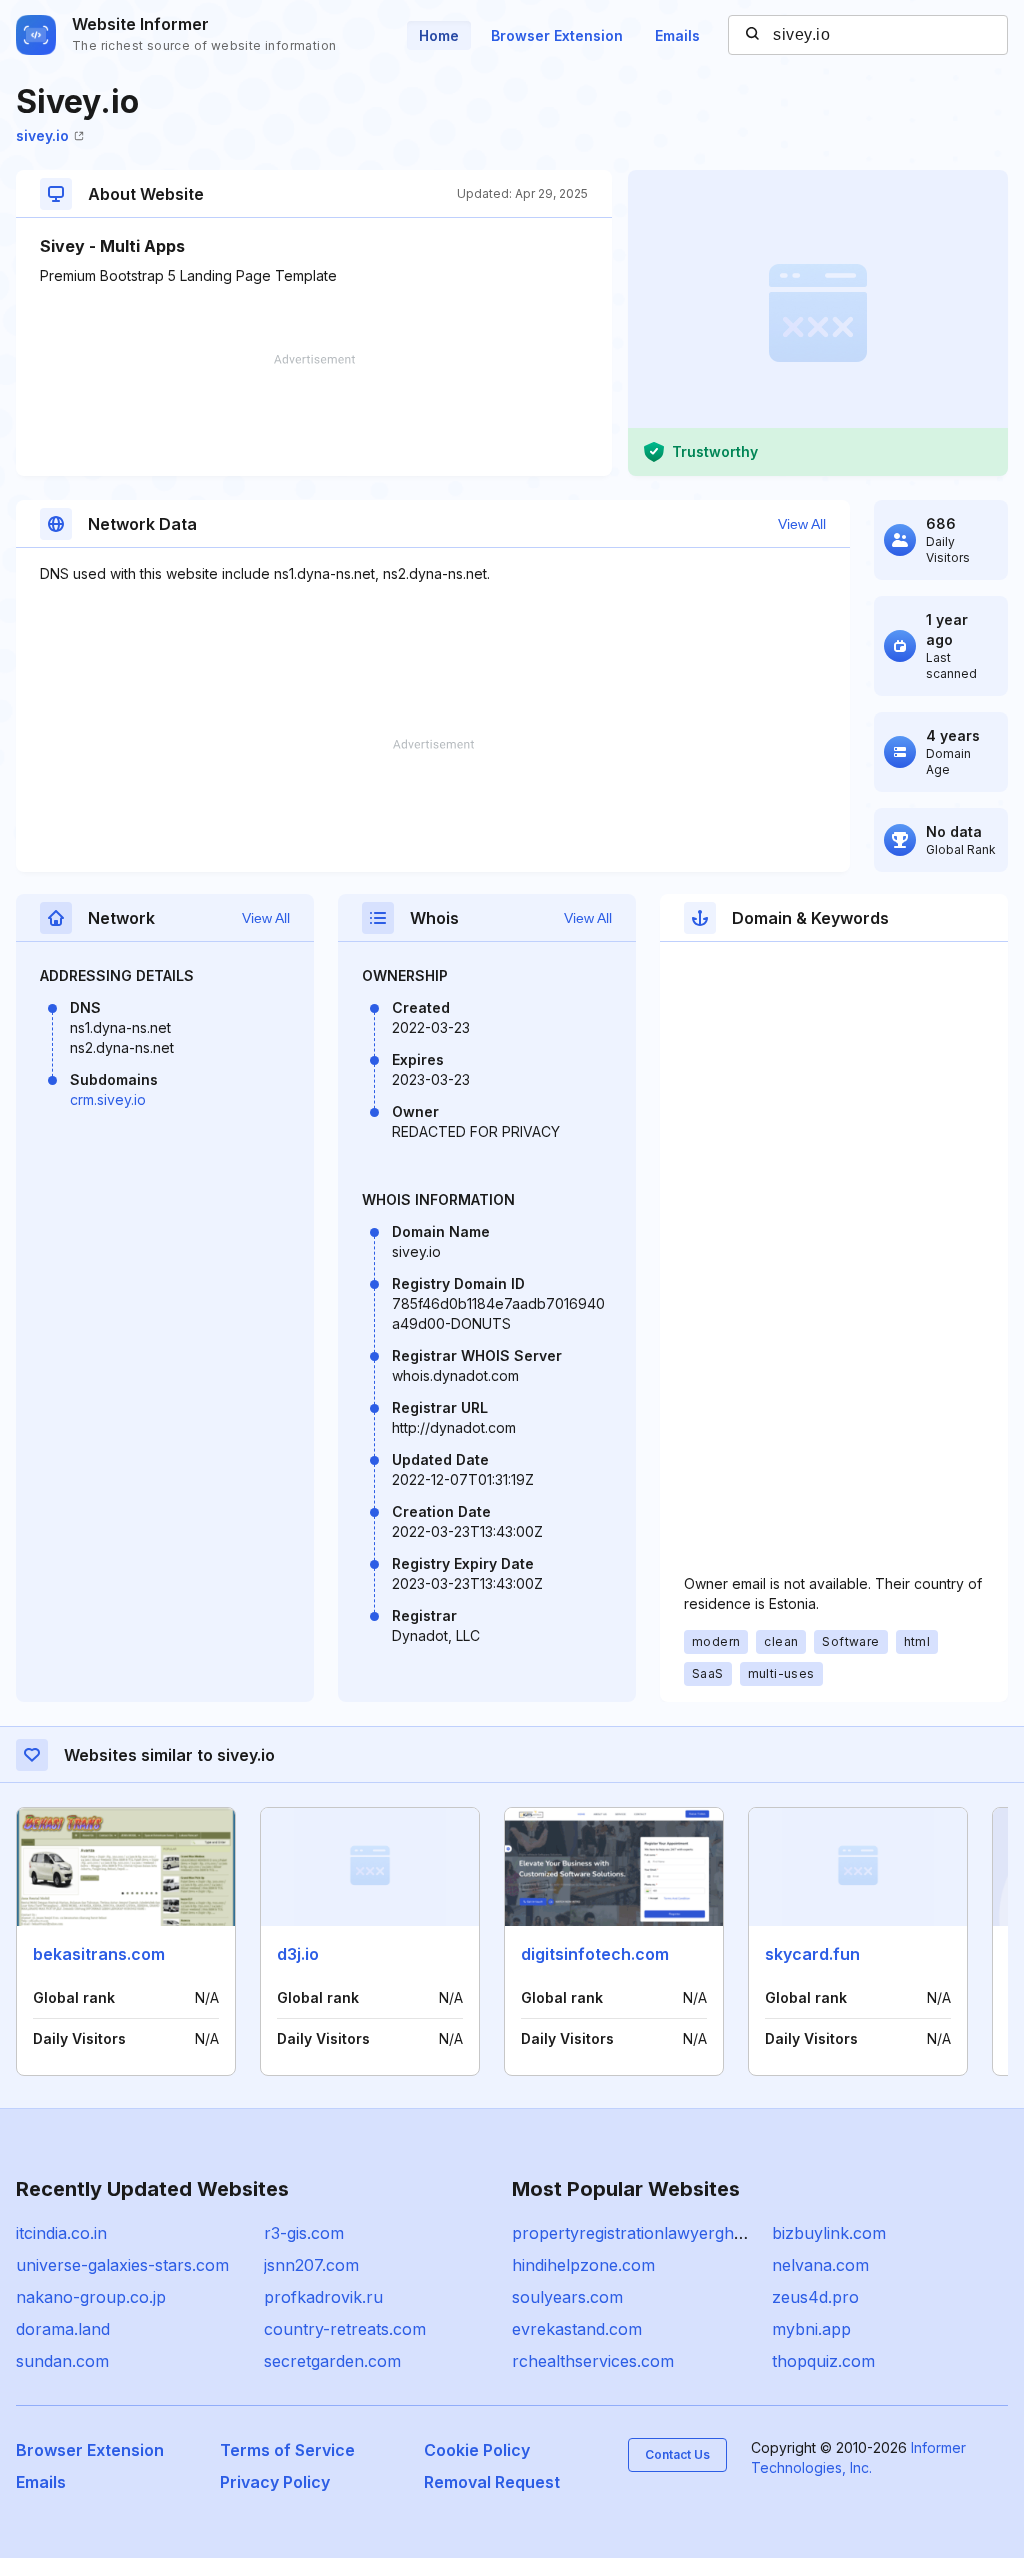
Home (439, 35)
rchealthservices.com (593, 2361)
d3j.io (298, 1954)
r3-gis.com (304, 2233)
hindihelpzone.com (583, 2265)
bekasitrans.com (99, 1954)
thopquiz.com (823, 2361)
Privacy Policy (275, 2482)
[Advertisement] (314, 415)
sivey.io (42, 135)
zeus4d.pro (815, 2297)
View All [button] (802, 524)
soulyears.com (567, 2297)
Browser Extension (557, 35)
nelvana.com (820, 2265)
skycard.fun (812, 1954)
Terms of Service (287, 2450)
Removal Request (492, 2482)
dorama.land (63, 2329)
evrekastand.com (577, 2329)
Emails (677, 35)
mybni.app (811, 2329)
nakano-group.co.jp (91, 2297)
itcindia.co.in (61, 2233)
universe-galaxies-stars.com (122, 2265)
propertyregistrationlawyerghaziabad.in (660, 2233)
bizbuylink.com (829, 2233)
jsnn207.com (311, 2265)
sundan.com (62, 2361)
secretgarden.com (332, 2361)
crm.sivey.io (108, 1099)
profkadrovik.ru (323, 2297)
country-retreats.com (345, 2329)
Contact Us (677, 2454)
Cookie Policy (477, 2450)
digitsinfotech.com (595, 1954)
